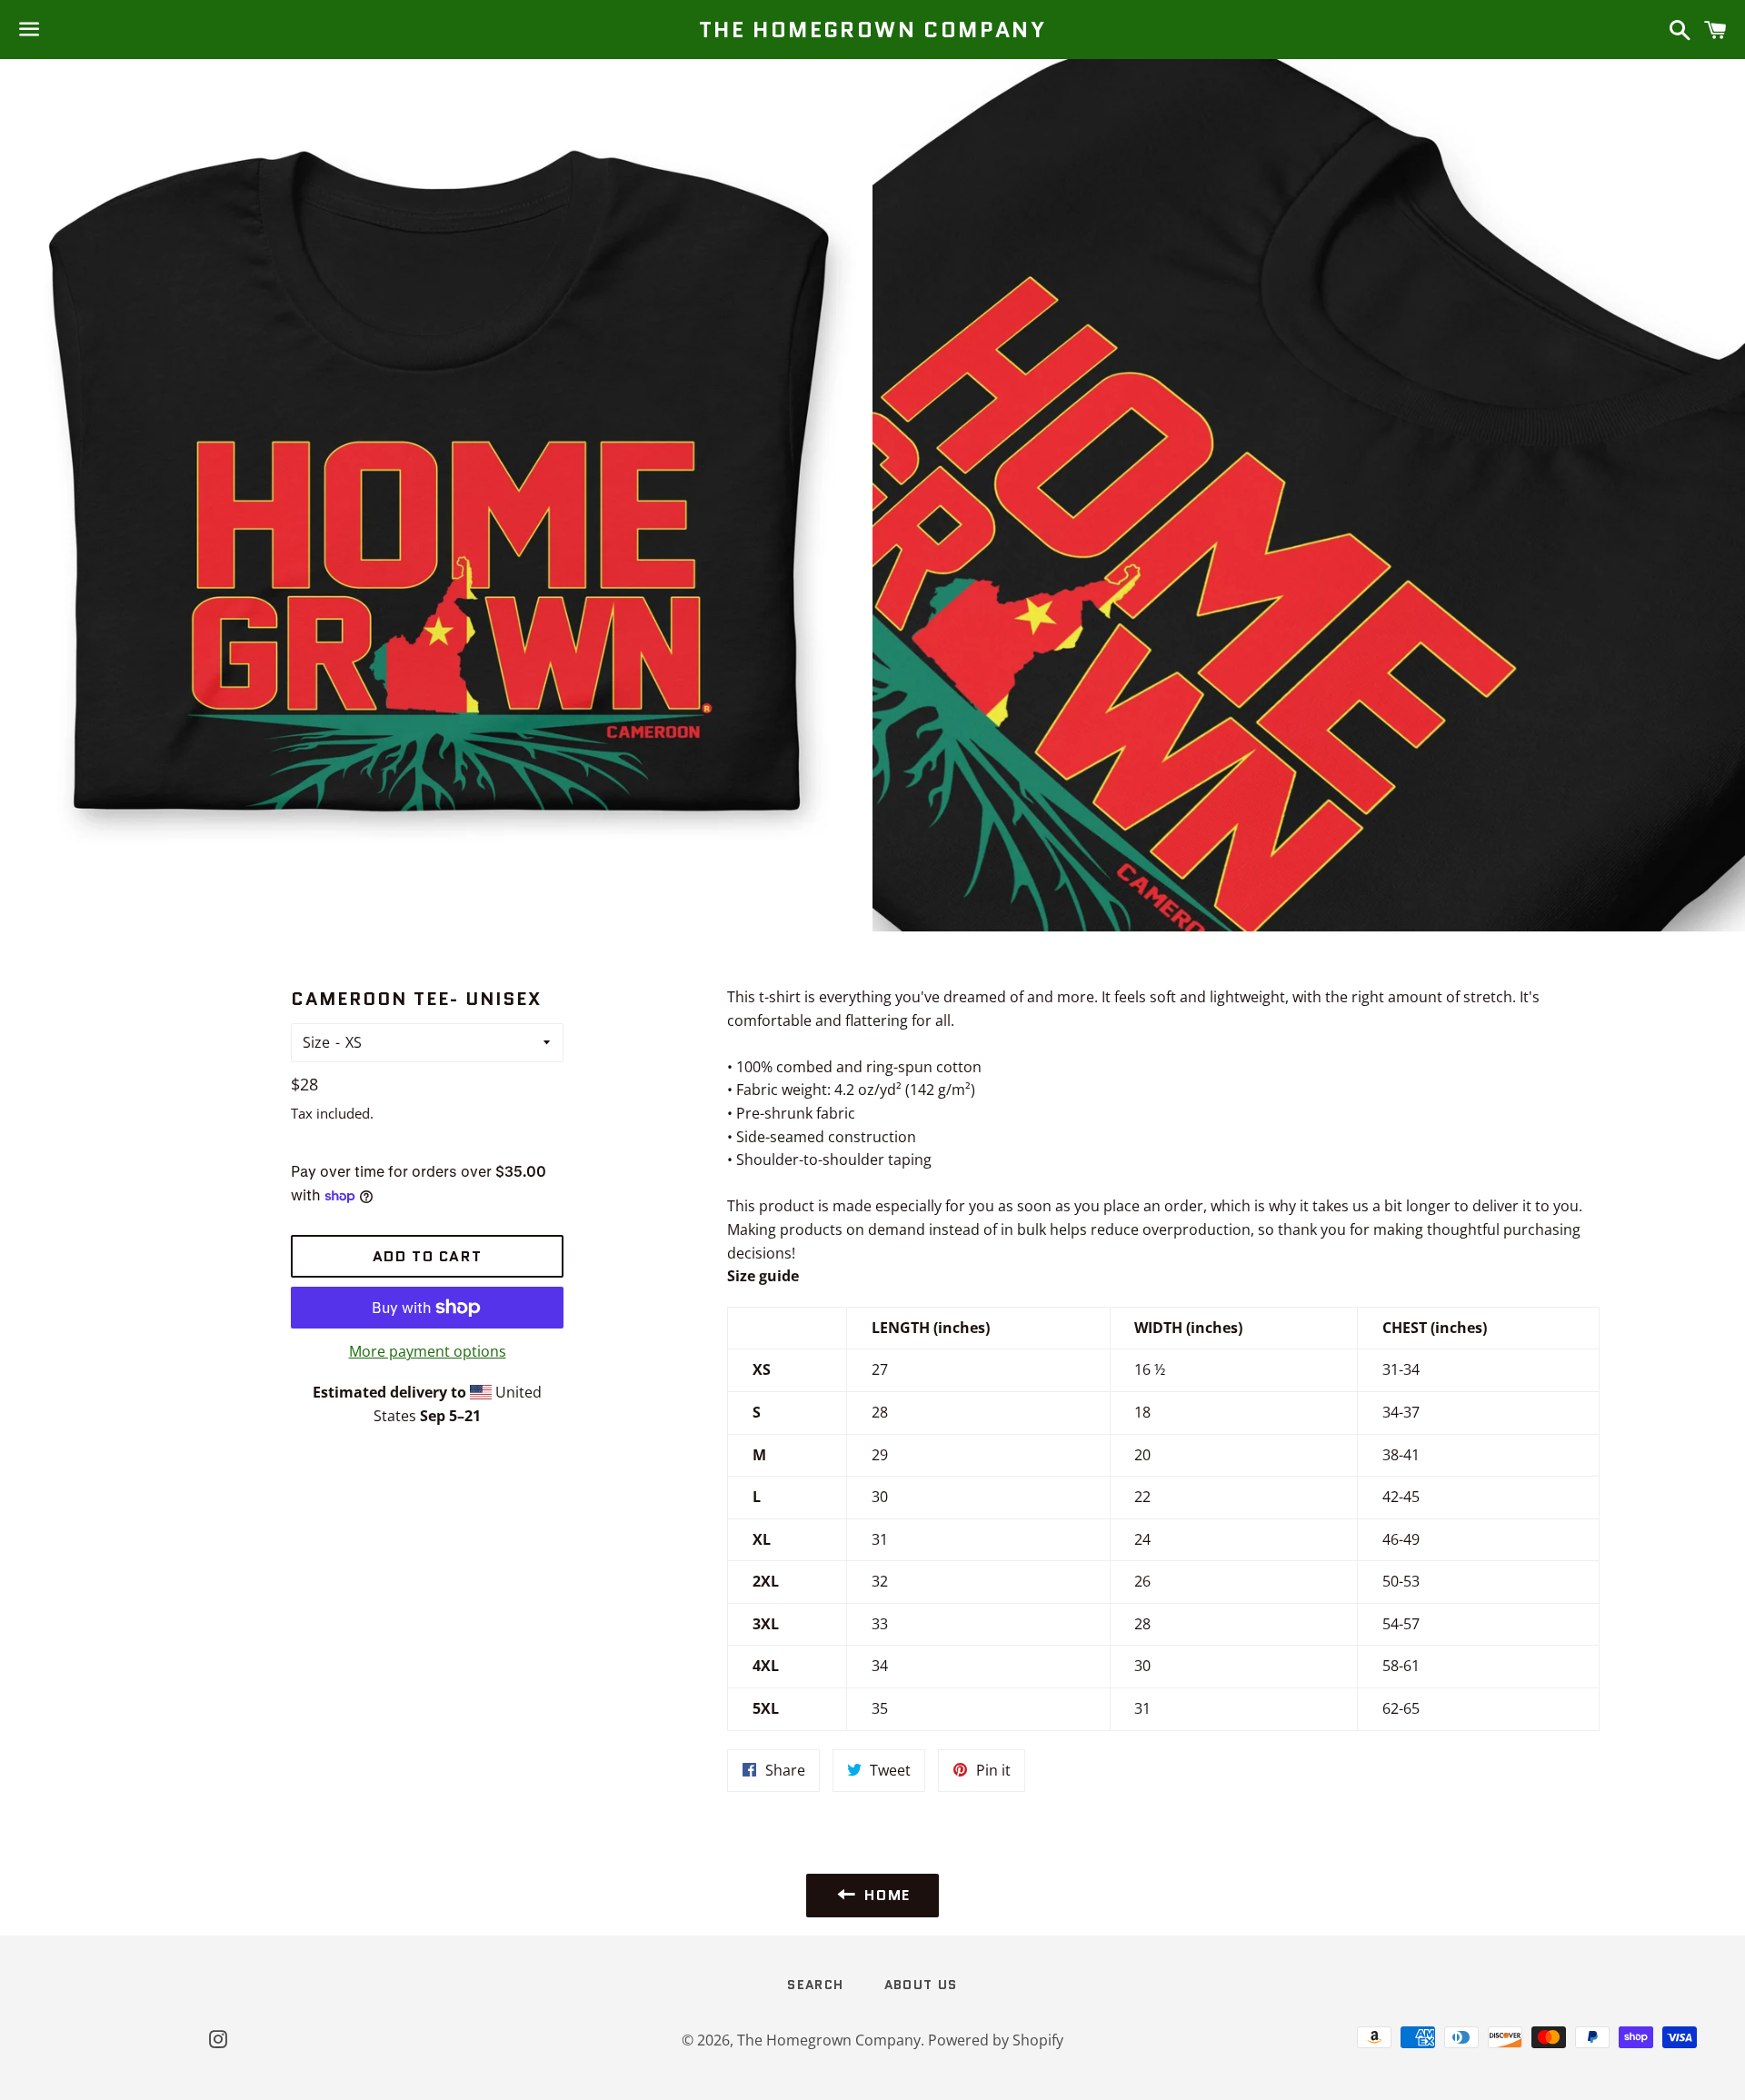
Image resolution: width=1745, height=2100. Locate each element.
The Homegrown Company (872, 30)
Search (815, 1985)
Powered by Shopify (996, 2040)
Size (316, 1042)
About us (921, 1985)
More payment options (428, 1351)
